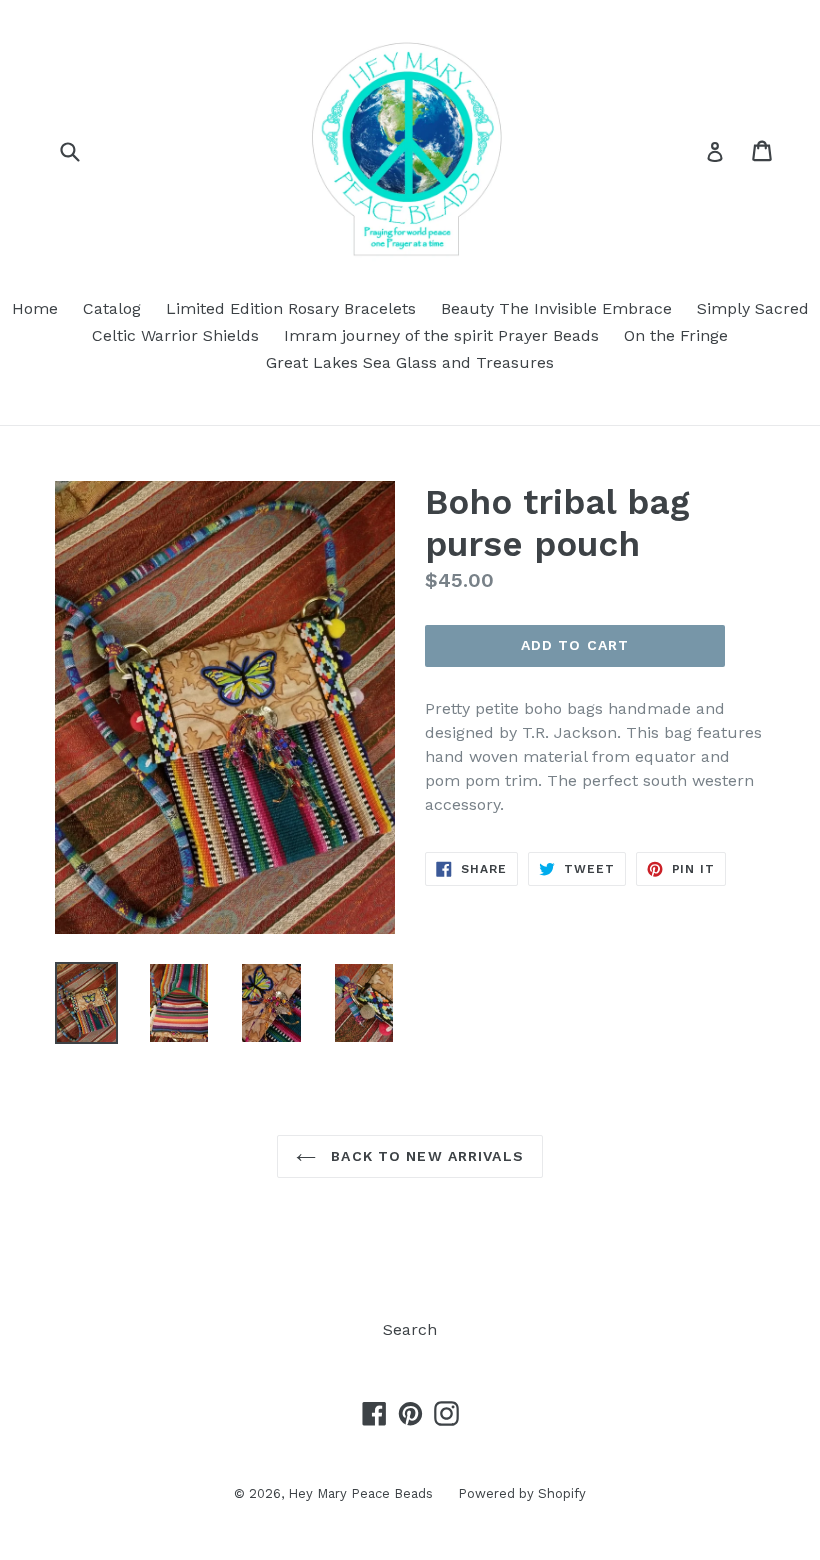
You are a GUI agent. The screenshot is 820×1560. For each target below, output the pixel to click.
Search (410, 1329)
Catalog (112, 308)
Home (35, 308)
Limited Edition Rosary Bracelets (291, 308)
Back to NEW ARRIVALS (425, 1156)
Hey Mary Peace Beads (360, 1493)
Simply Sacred (753, 308)
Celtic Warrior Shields (175, 335)
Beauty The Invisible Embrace (556, 308)
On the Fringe (676, 335)
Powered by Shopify (522, 1493)
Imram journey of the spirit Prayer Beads (441, 335)
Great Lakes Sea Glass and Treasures (410, 362)
